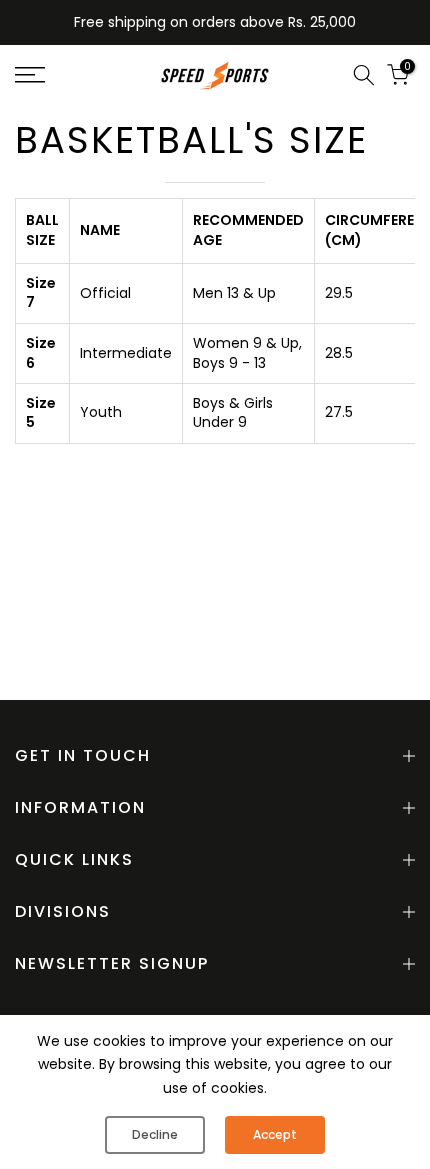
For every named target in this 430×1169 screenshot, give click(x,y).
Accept (275, 1134)
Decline (155, 1134)
